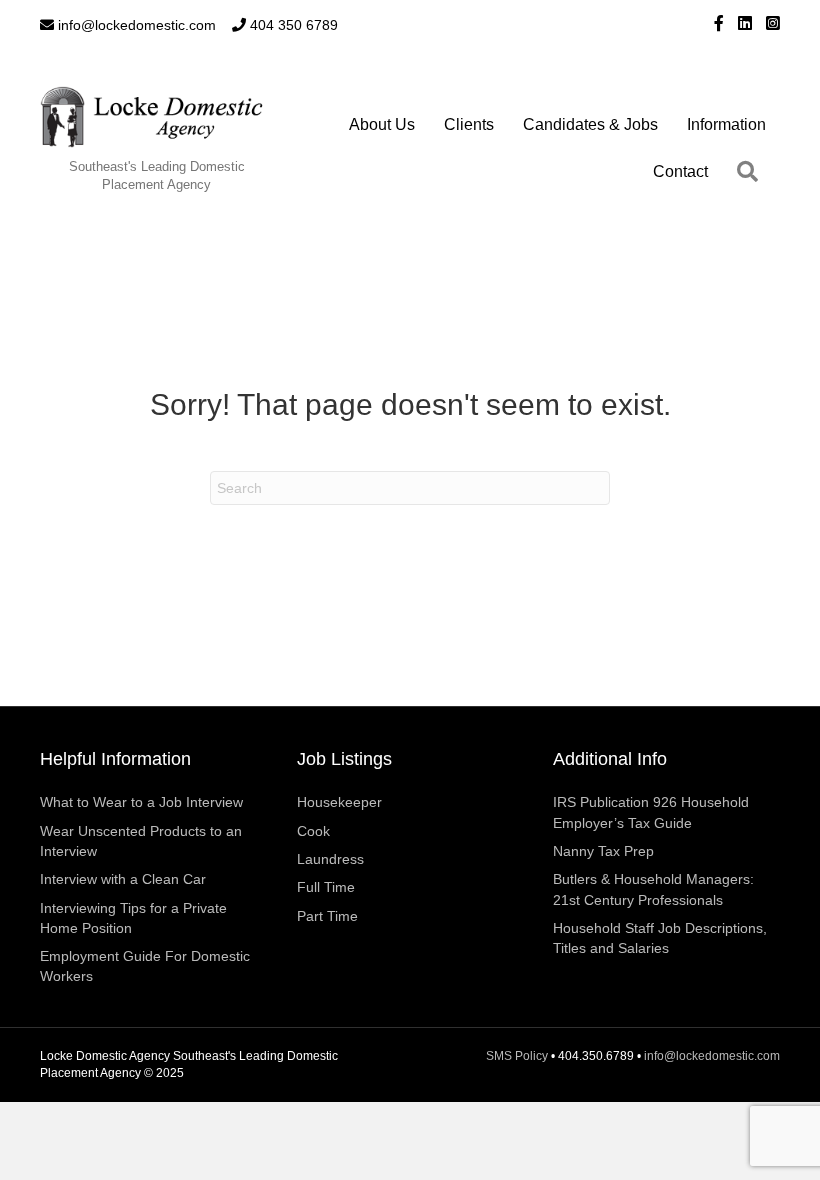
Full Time (326, 887)
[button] (751, 171)
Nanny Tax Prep (603, 851)
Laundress (330, 859)
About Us (382, 124)
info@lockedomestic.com (135, 25)
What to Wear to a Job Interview (141, 802)
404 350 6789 (292, 25)
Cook (313, 831)
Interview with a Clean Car (123, 879)
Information (726, 124)
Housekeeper (339, 802)
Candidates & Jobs (590, 124)
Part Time (327, 916)
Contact (680, 171)
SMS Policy (517, 1056)
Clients (469, 124)
